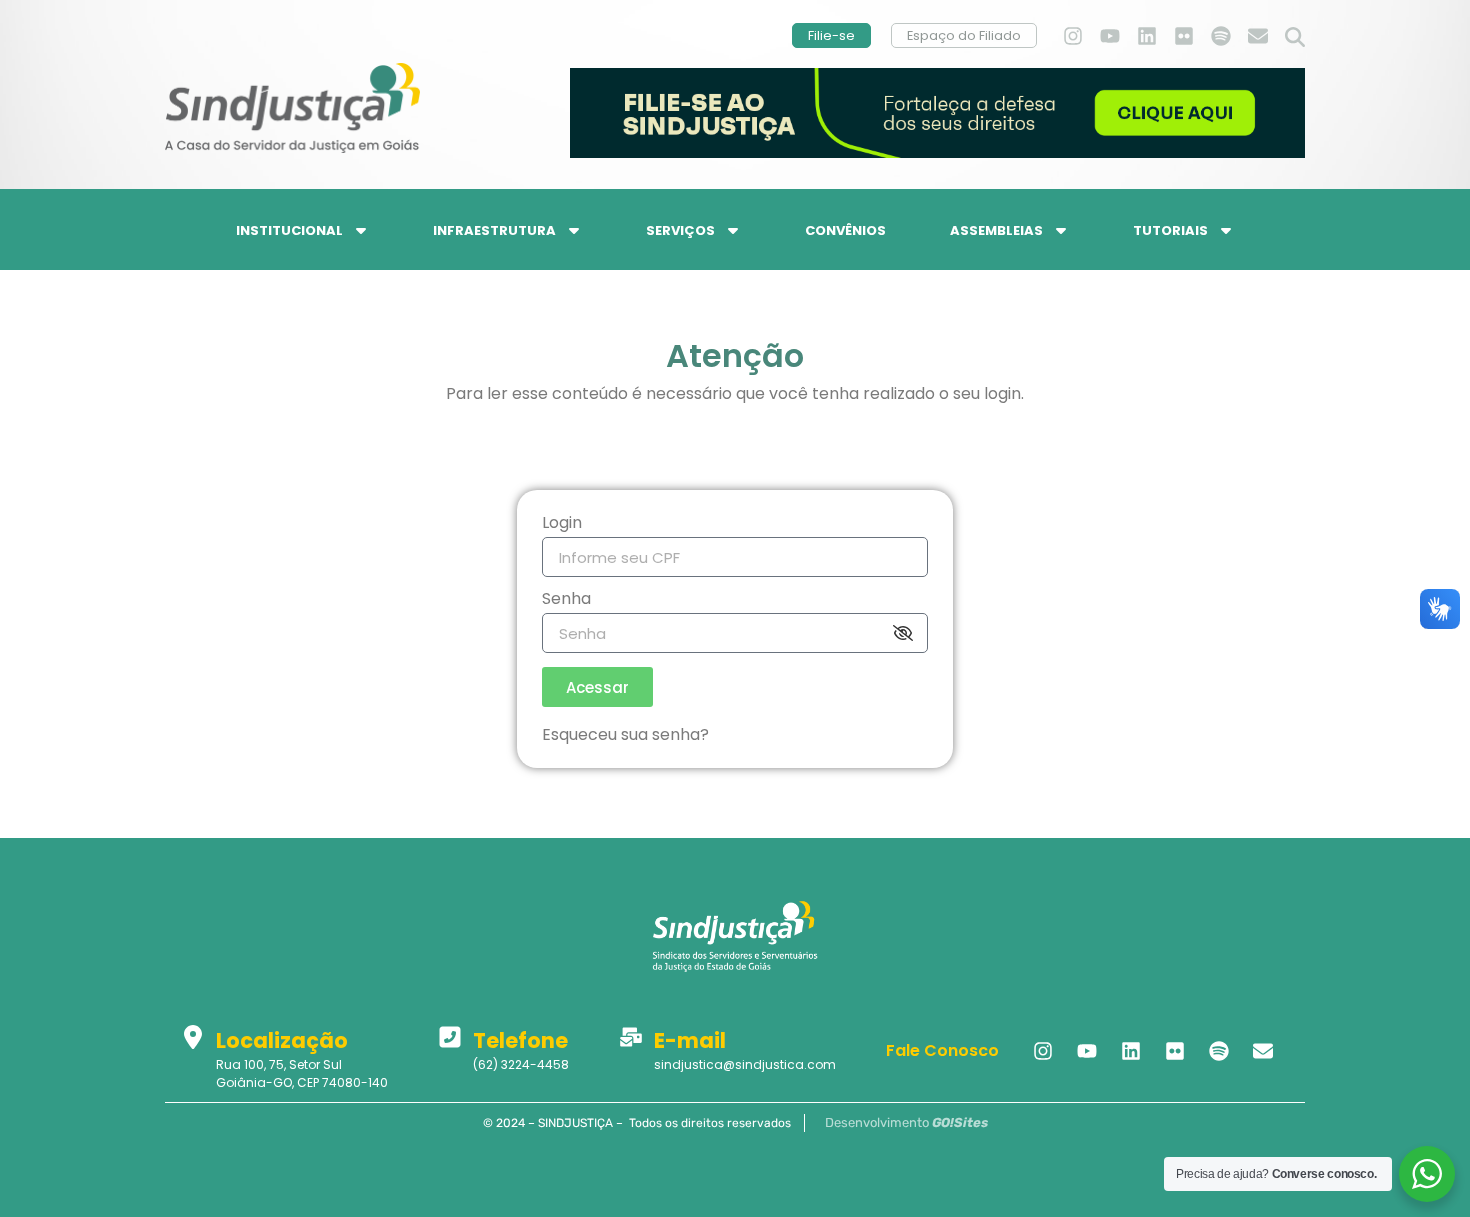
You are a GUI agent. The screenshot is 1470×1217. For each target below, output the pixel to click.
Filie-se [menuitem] (831, 35)
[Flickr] (1184, 36)
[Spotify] (1221, 36)
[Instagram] (1073, 36)
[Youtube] (1110, 36)
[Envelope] (1258, 36)
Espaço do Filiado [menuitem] (964, 35)
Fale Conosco (942, 1050)
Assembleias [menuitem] (996, 230)
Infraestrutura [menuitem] (494, 230)
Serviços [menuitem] (680, 230)
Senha (566, 600)
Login (562, 524)
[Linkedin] (1147, 36)
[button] (1295, 38)
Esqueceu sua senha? (625, 734)
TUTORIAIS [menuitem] (1170, 230)
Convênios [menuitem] (845, 230)
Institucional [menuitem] (289, 230)
